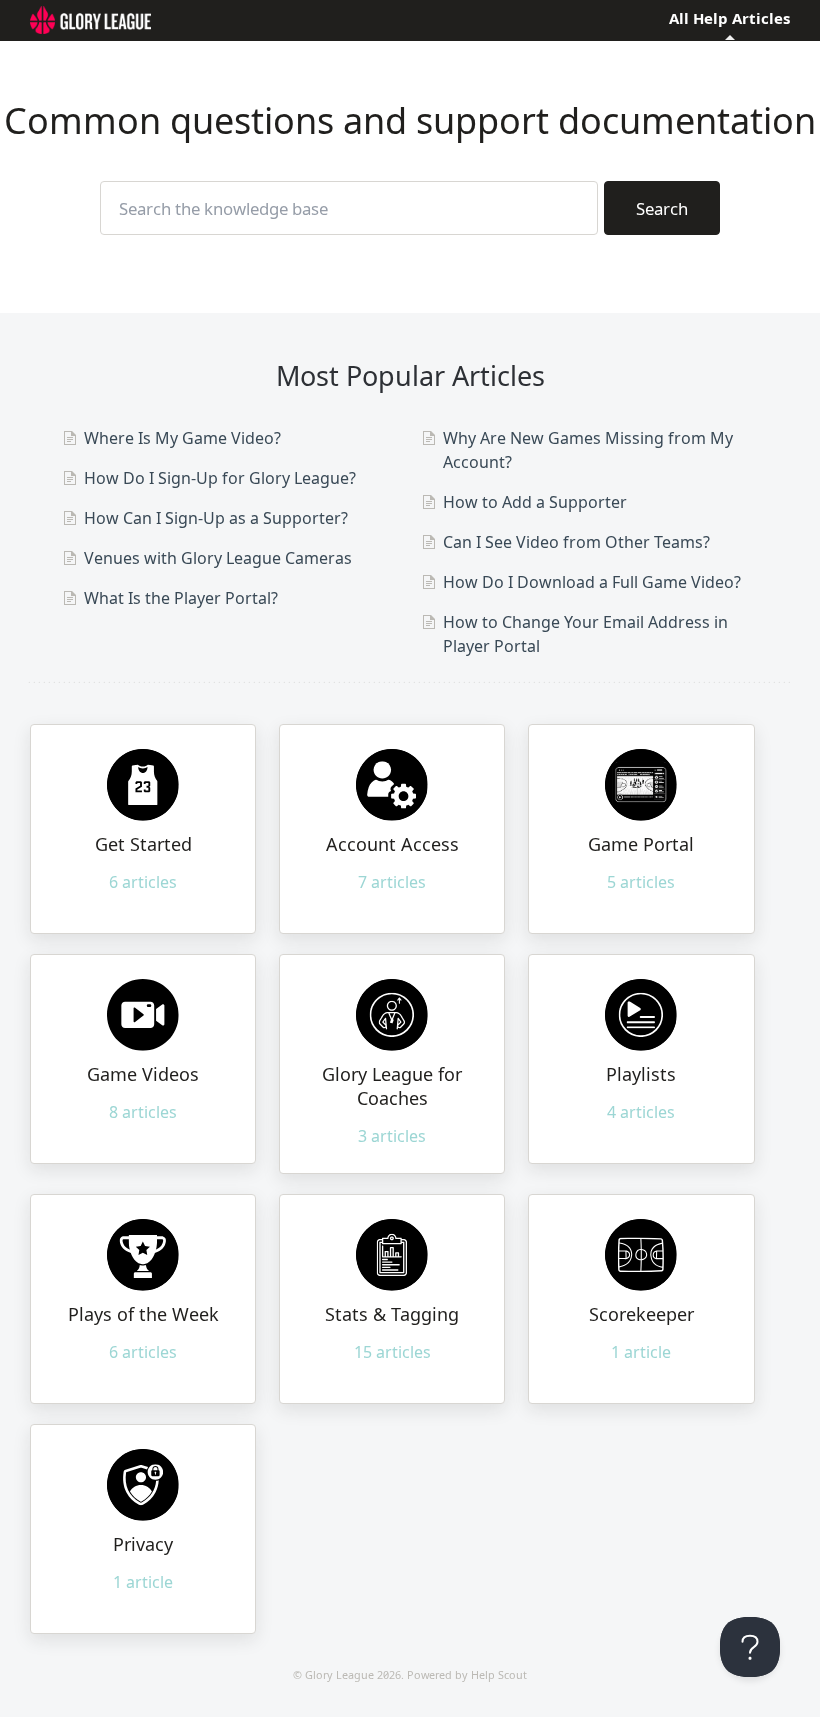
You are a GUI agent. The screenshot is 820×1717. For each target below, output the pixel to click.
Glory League (339, 1674)
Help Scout (499, 1674)
